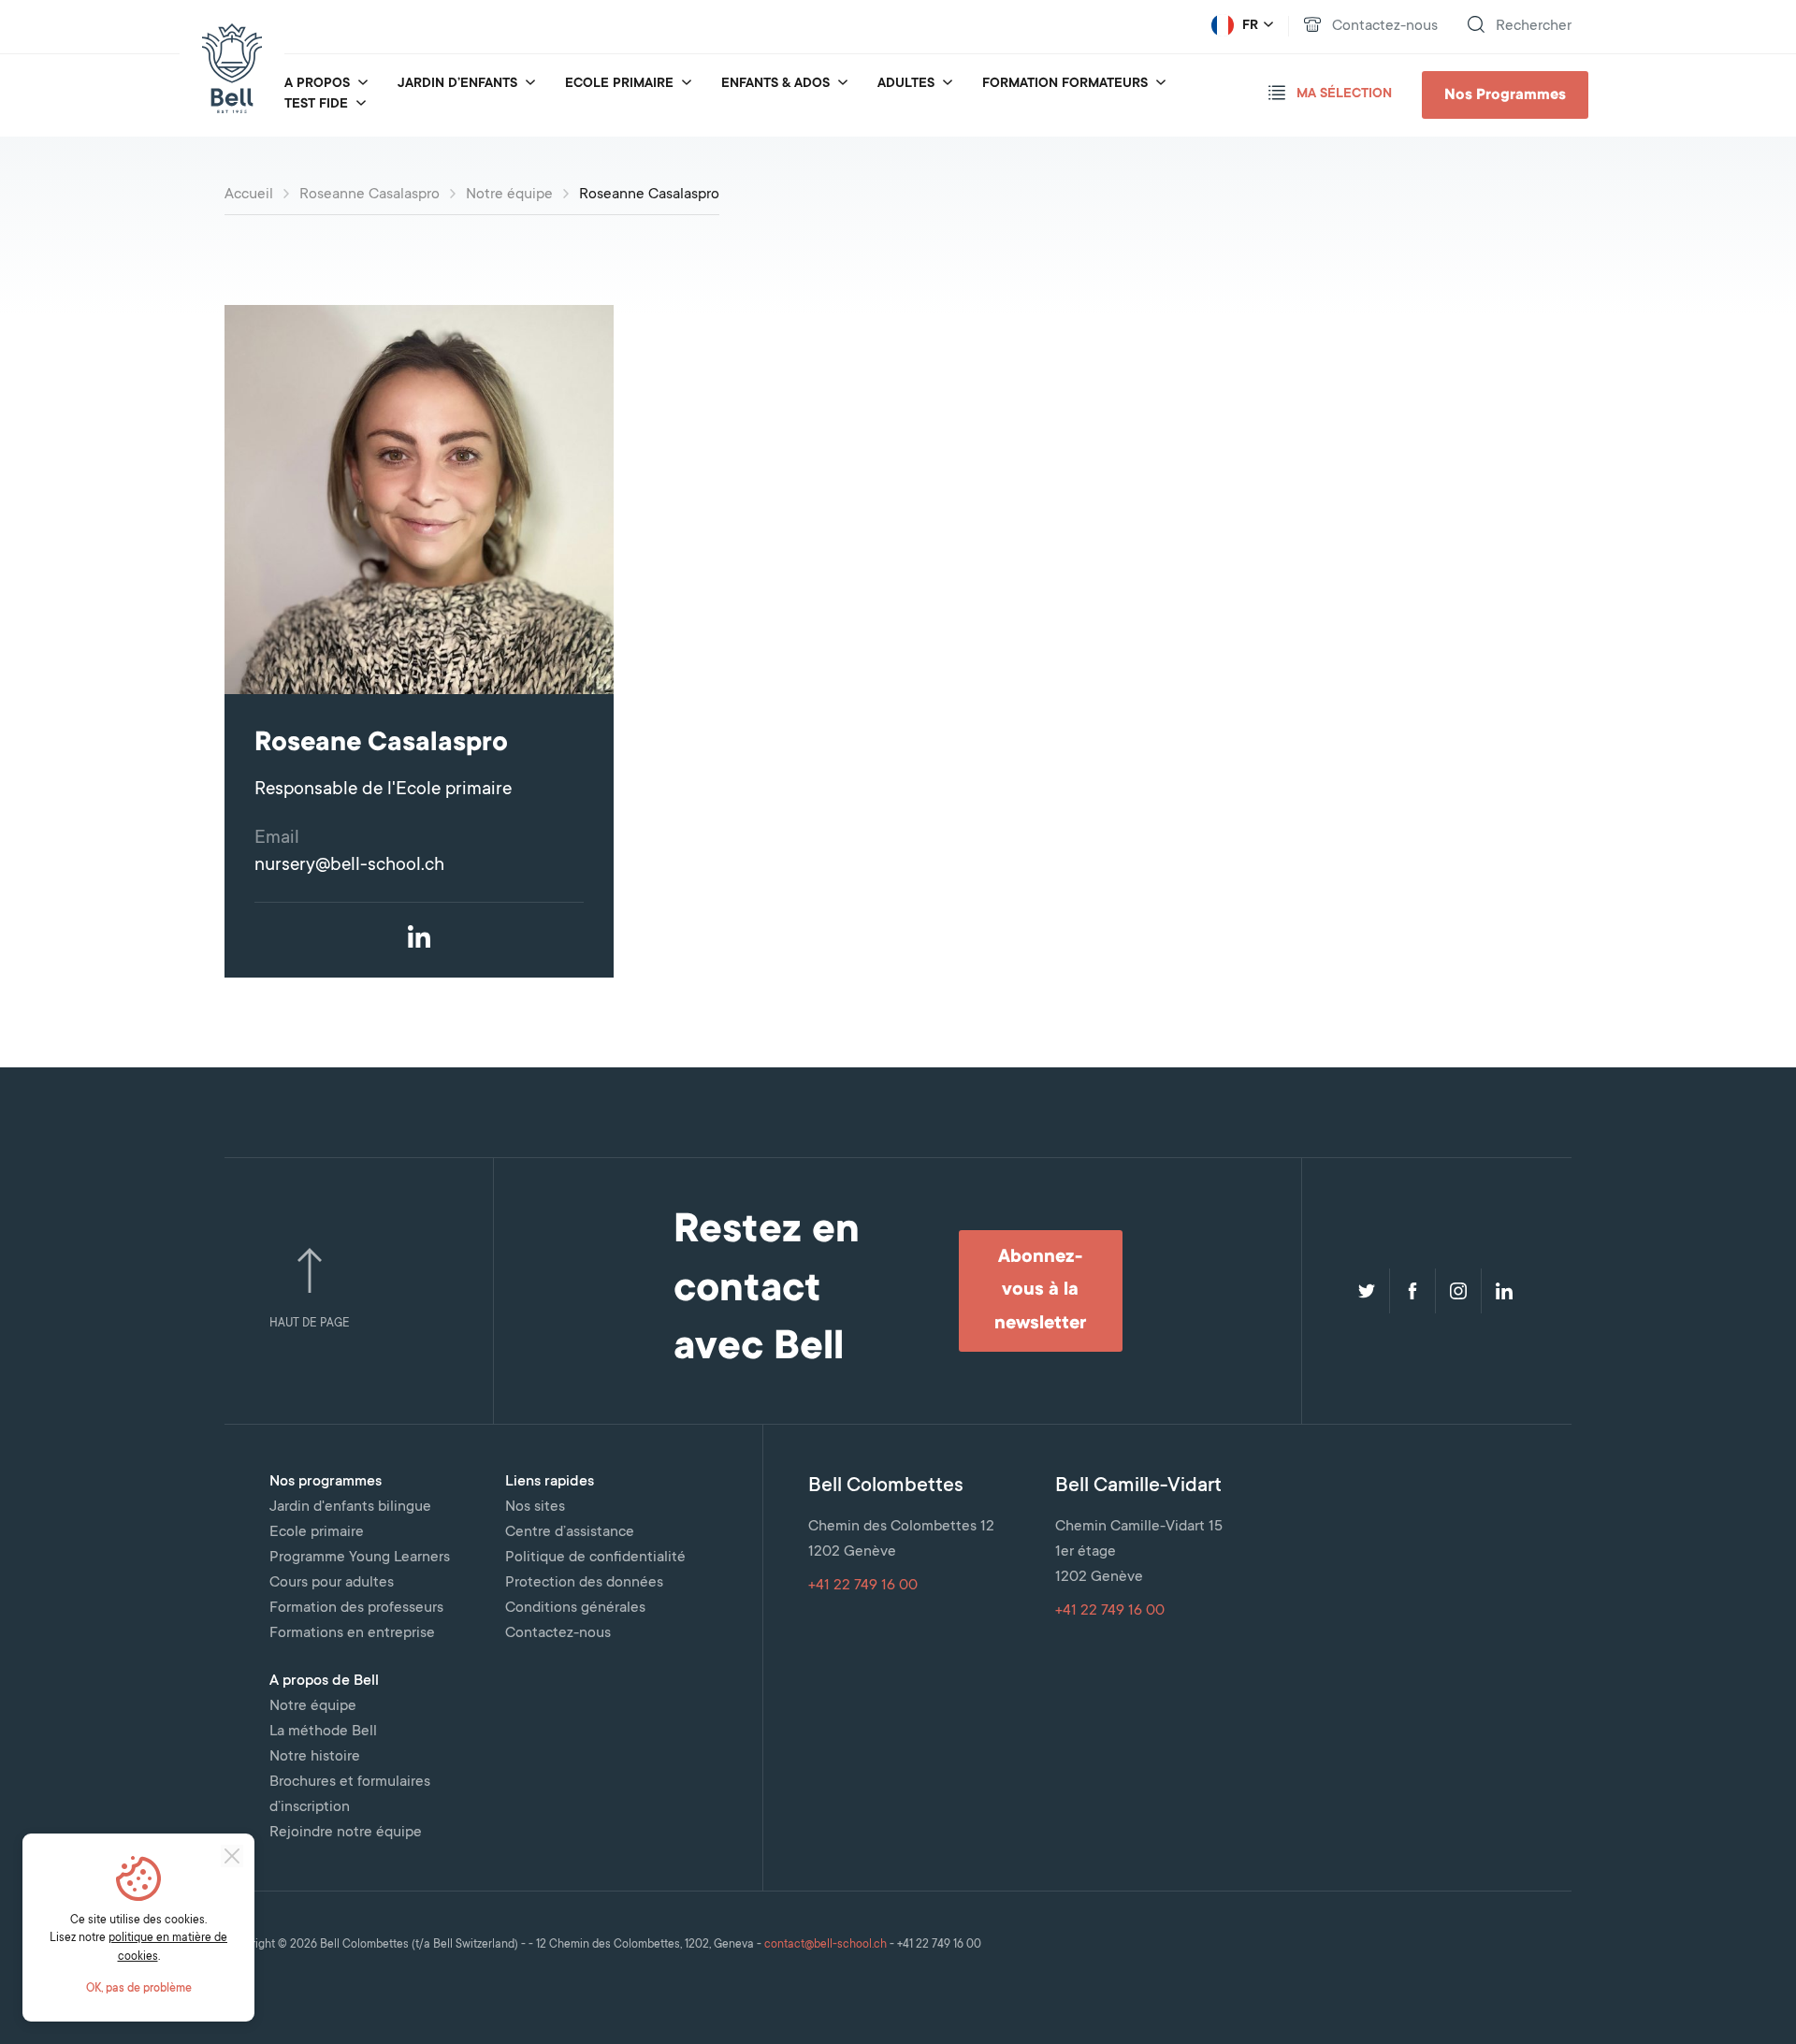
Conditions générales (575, 1608)
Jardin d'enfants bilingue (350, 1507)
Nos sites (535, 1507)
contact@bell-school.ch (826, 1945)
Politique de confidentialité (595, 1558)
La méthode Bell (323, 1732)
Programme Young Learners (360, 1558)
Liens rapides (550, 1482)
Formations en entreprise (352, 1633)
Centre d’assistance (570, 1532)
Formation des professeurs (356, 1608)
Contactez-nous (558, 1633)
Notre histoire (315, 1757)
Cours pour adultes (332, 1583)
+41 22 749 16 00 (863, 1586)
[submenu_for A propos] (363, 84)
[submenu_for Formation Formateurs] (1161, 84)
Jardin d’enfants (457, 84)
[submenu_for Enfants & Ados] (843, 84)
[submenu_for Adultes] (948, 84)
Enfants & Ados (775, 84)
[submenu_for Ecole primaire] (687, 84)
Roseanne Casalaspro (369, 195)
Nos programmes (326, 1482)
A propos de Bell (324, 1681)
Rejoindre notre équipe (346, 1833)
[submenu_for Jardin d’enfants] (530, 84)
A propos (317, 84)
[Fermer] (232, 1856)
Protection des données (584, 1583)
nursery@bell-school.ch (349, 866)
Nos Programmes (1505, 95)
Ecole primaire (619, 84)
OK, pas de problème (139, 1989)
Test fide (316, 105)
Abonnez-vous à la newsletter (1040, 1291)
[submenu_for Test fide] (361, 105)
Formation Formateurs (1065, 84)
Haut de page (310, 1324)
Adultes (906, 84)
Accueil (249, 195)
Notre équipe (509, 195)
